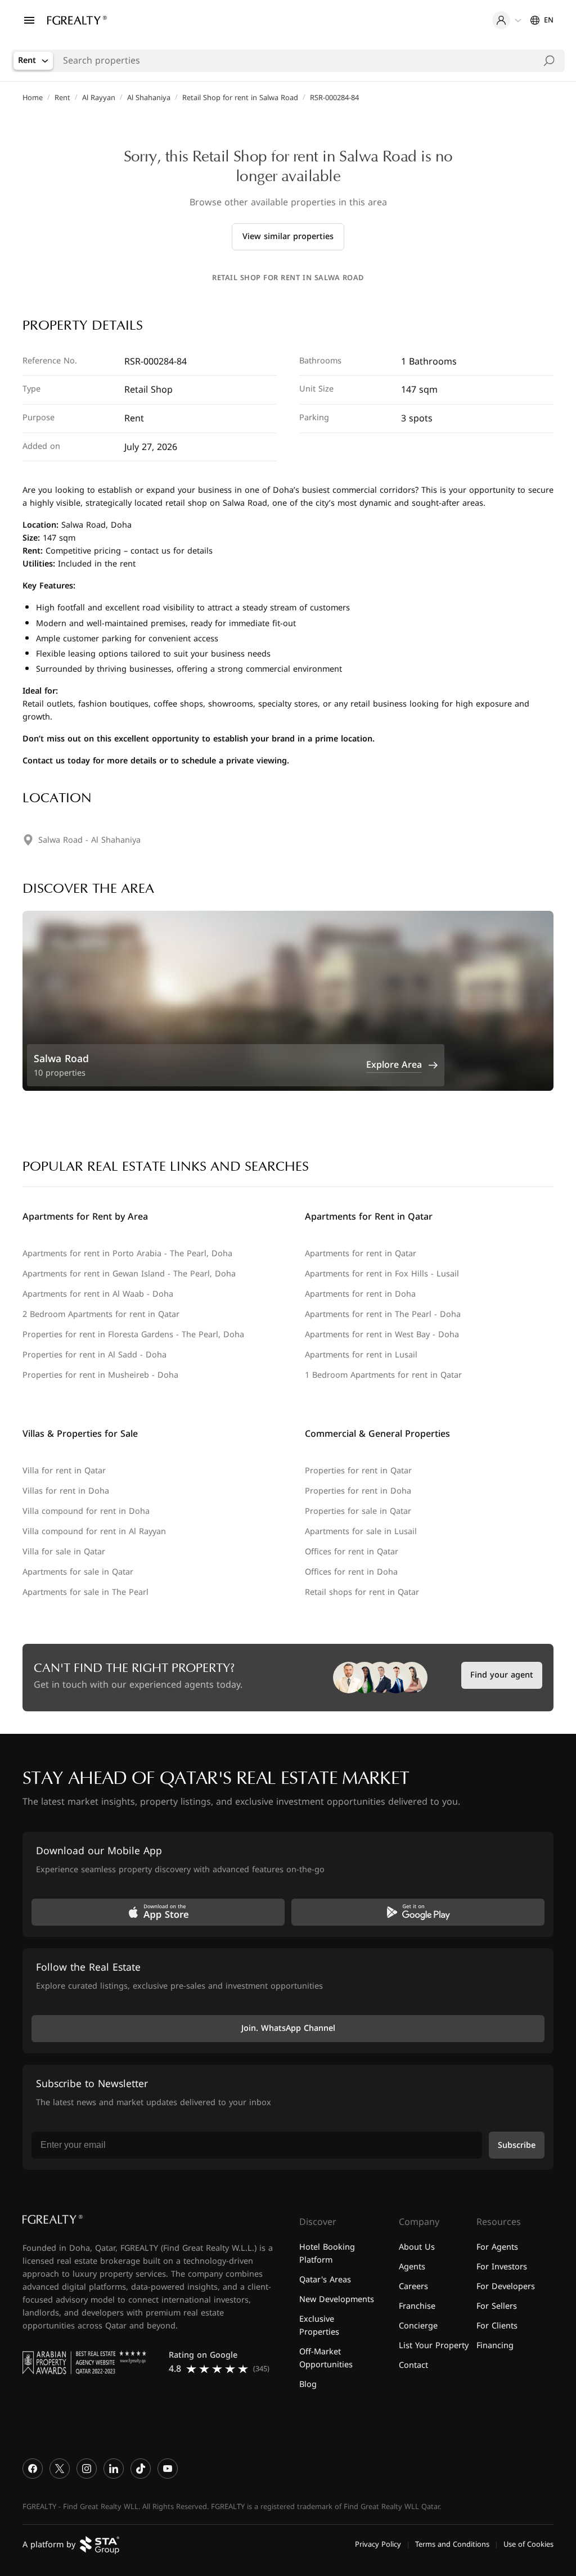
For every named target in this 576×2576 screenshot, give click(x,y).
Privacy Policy (378, 2544)
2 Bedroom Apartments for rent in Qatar (101, 1314)
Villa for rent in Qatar (64, 1471)
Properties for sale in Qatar (358, 1511)
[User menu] (507, 20)
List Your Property (434, 2346)
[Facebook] (33, 2469)
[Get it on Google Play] (418, 1912)
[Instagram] (87, 2469)
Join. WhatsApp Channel (288, 2028)
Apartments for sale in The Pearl (85, 1592)
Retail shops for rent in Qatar (362, 1592)
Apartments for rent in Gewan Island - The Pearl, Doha (129, 1274)
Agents (412, 2267)
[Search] (549, 61)
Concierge (418, 2326)
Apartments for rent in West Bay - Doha (382, 1335)
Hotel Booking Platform (327, 2254)
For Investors (502, 2267)
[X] (60, 2469)
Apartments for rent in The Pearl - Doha (383, 1314)
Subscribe (517, 2145)
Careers (413, 2287)
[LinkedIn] (114, 2469)
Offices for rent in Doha (351, 1572)
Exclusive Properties (319, 2326)
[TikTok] (141, 2469)
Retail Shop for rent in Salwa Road (240, 98)
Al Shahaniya (149, 98)
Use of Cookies (528, 2544)
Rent (62, 98)
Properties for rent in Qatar (358, 1471)
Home (33, 98)
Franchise (417, 2306)
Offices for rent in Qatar (352, 1552)
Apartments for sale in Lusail (361, 1532)
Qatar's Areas (325, 2280)
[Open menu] (29, 20)
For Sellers (497, 2306)
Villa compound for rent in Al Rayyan (94, 1532)
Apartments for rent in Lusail (361, 1355)
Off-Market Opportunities (326, 2358)
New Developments (337, 2299)
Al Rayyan (99, 98)
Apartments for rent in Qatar (361, 1254)
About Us (417, 2247)
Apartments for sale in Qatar (78, 1572)
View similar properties (288, 237)
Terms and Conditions (452, 2544)
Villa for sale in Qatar (64, 1552)
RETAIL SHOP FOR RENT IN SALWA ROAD (288, 278)
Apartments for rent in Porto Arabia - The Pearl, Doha (127, 1254)
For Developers (506, 2287)
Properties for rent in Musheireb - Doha (100, 1375)
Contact (413, 2365)
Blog (308, 2384)
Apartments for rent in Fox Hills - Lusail (382, 1274)
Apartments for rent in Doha (360, 1294)
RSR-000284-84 (334, 98)
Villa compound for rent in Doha (86, 1511)
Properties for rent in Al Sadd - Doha (94, 1355)
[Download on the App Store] (158, 1912)
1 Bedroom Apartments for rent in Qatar (383, 1375)
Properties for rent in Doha (358, 1491)
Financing (495, 2346)
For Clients (497, 2326)
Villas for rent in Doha (66, 1491)
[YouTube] (168, 2469)
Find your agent (502, 1675)
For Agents (497, 2247)
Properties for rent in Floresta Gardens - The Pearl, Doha (133, 1335)
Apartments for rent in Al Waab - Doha (98, 1294)
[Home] (77, 20)
